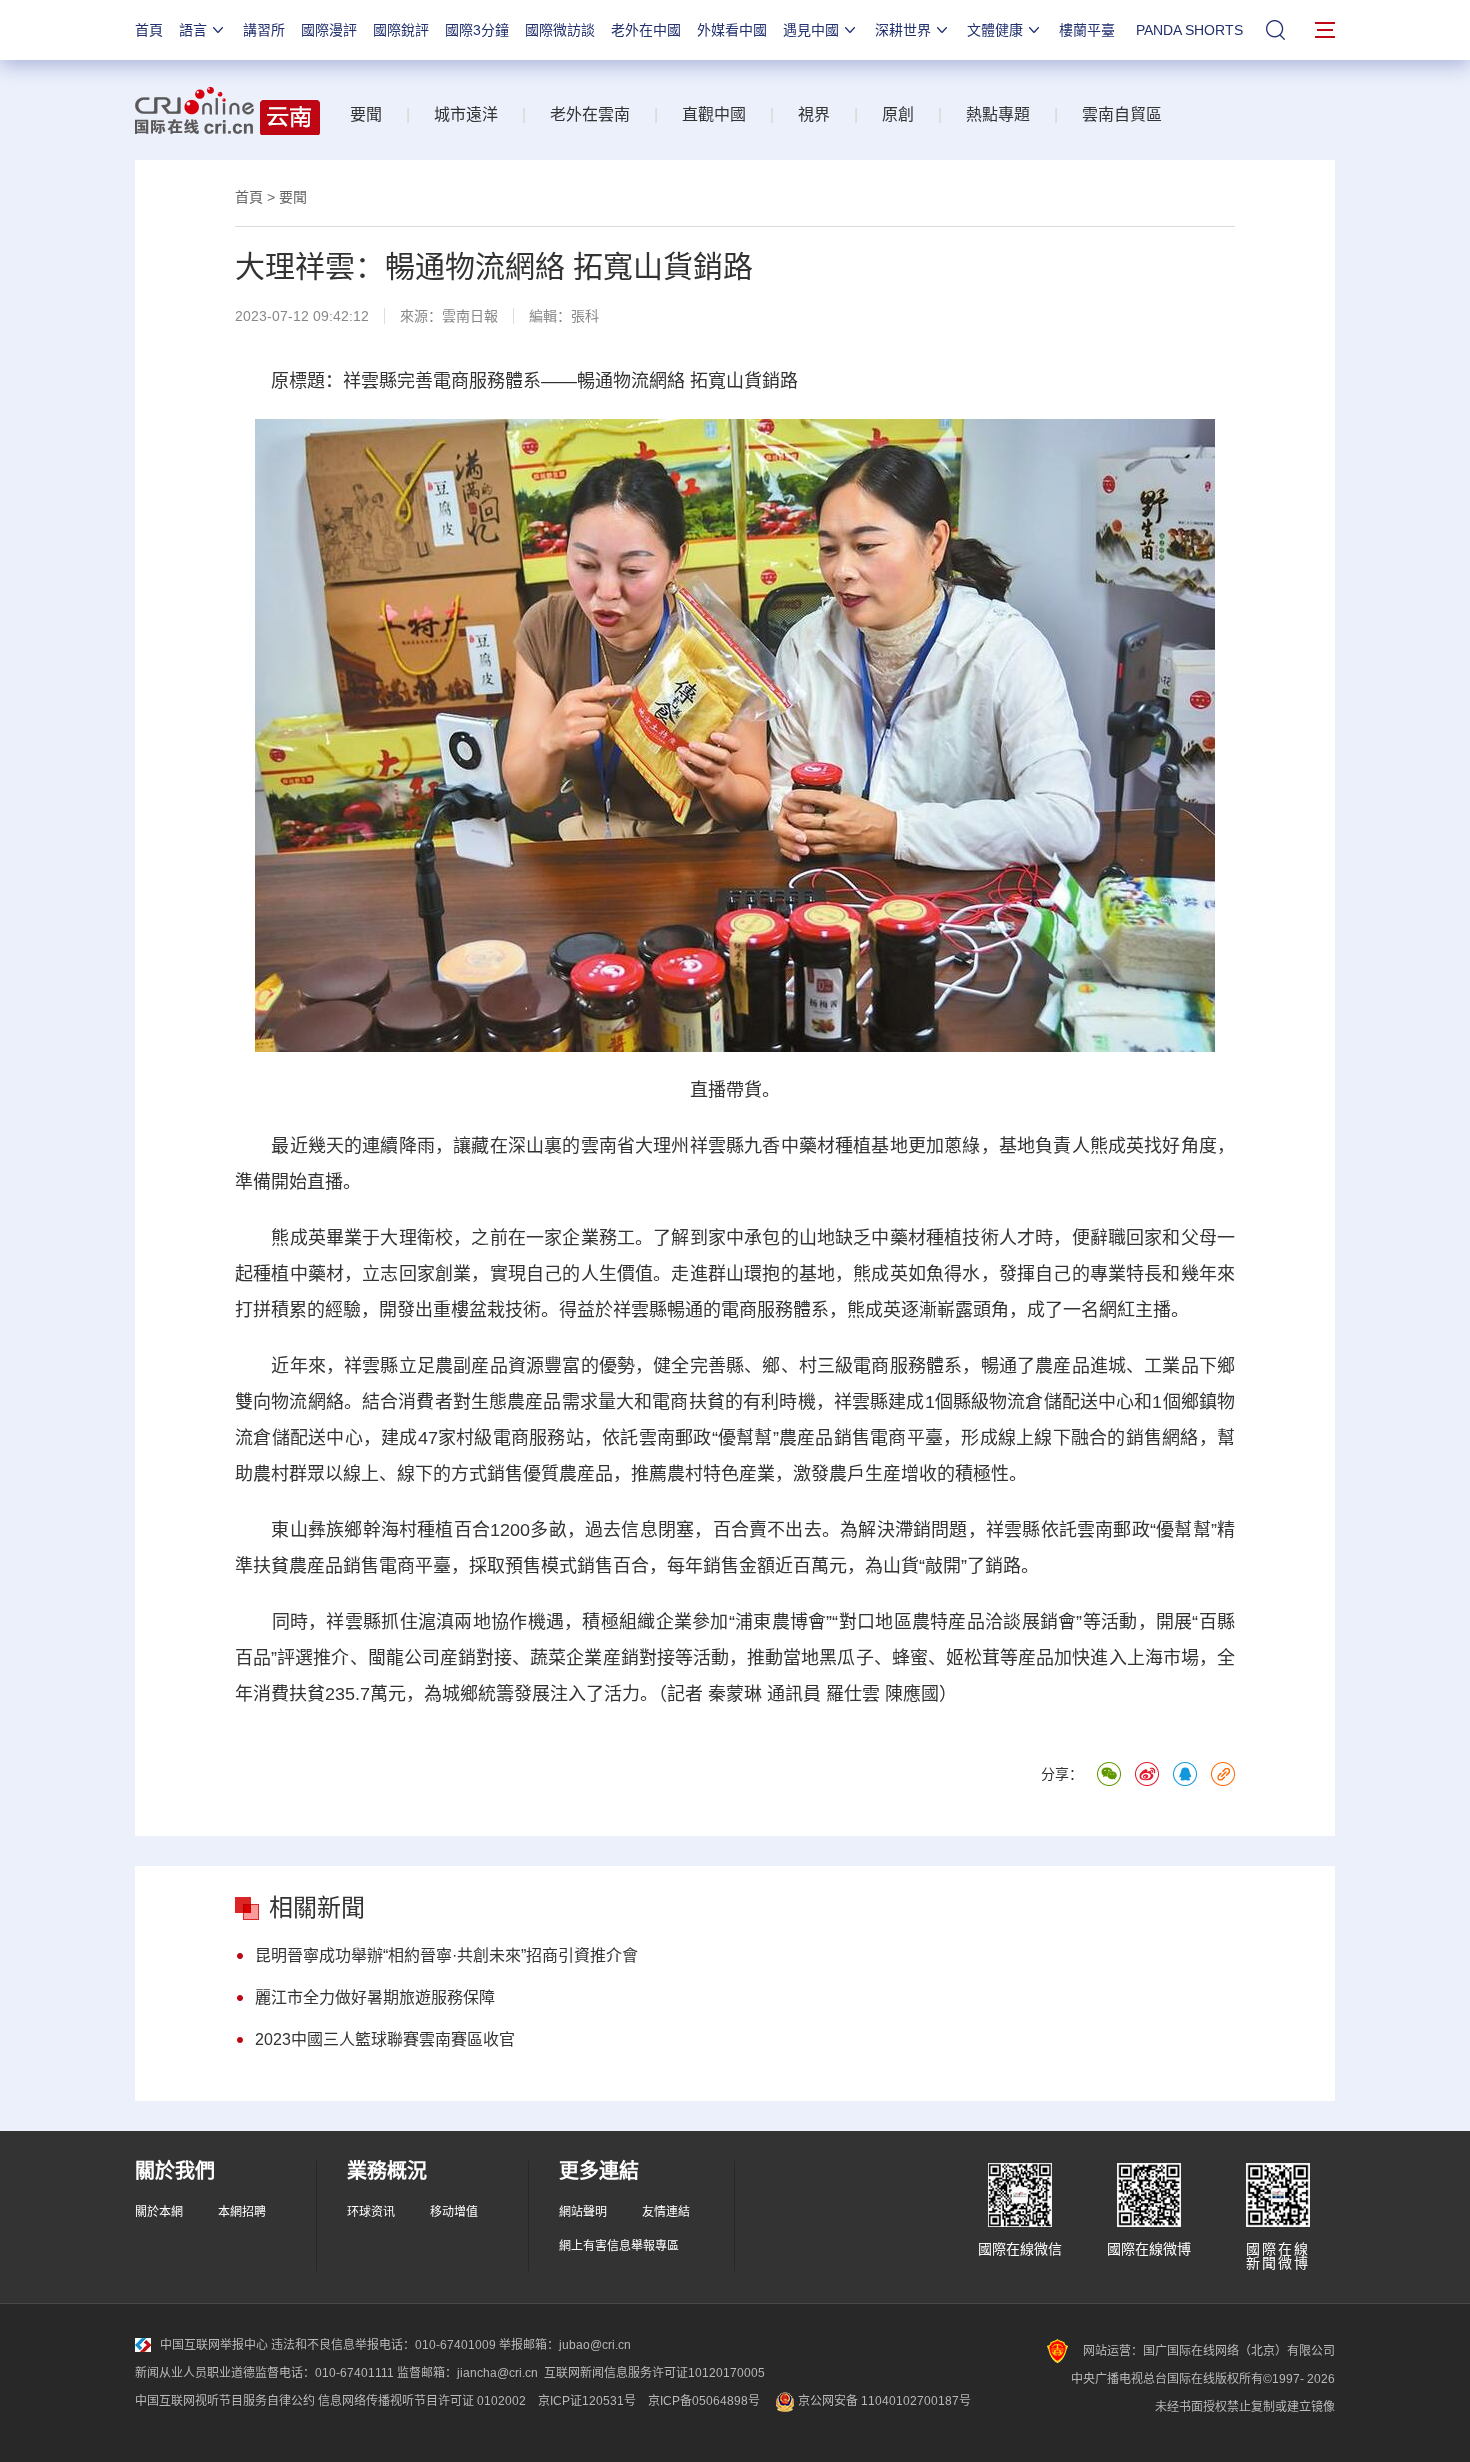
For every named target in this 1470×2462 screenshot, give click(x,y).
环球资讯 (371, 2212)
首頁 (149, 30)
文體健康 (995, 30)
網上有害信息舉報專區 (619, 2246)
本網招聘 (242, 2212)
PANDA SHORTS (1189, 30)
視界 (814, 114)
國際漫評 (329, 30)
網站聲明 (583, 2212)
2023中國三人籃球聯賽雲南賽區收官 (385, 2039)
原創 (898, 114)
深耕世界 (903, 30)
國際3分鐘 (477, 30)
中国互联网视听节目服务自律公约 (225, 2401)
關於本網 (159, 2212)
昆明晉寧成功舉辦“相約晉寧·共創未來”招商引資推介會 (446, 1955)
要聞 (366, 114)
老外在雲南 (590, 114)
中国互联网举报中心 (214, 2345)
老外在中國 (646, 30)
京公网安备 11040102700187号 (883, 2401)
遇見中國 (811, 30)
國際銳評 (401, 30)
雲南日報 (470, 316)
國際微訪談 (560, 30)
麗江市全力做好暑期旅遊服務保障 (375, 1997)
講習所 (264, 30)
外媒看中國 (732, 30)
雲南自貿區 (1122, 114)
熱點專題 (998, 114)
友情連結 (666, 2212)
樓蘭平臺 (1087, 30)
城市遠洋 (466, 114)
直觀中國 (714, 114)
